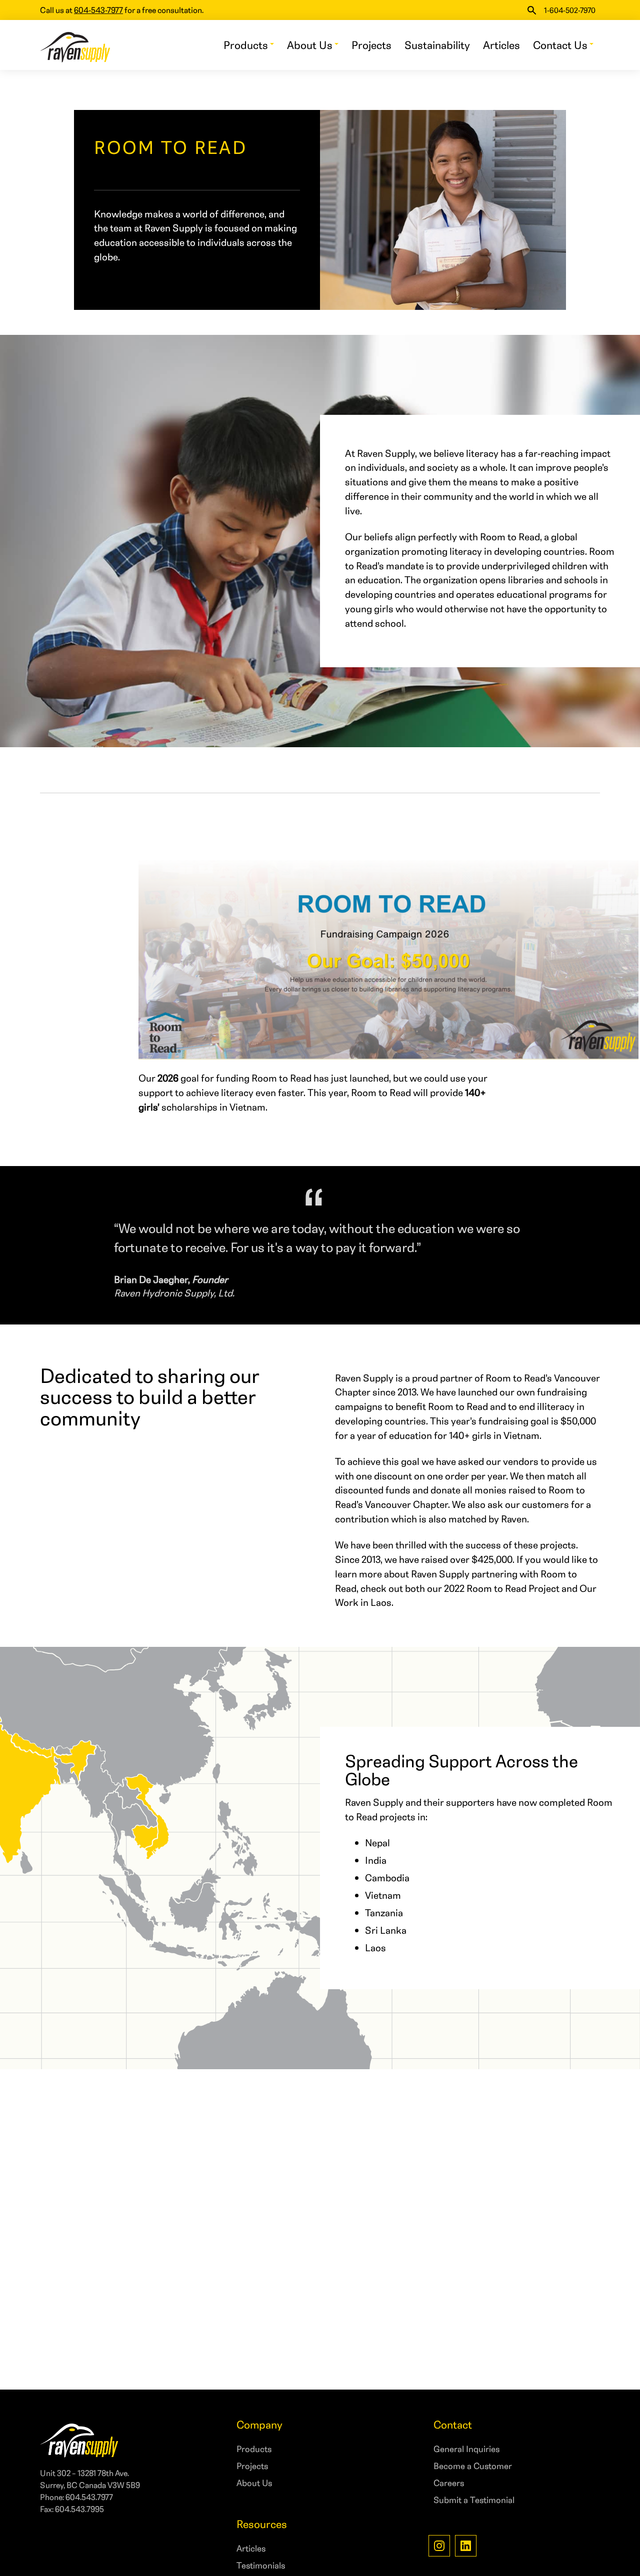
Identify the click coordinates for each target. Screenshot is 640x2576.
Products (246, 45)
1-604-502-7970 (570, 10)
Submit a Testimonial (474, 2500)
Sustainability (437, 45)
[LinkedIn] (466, 2546)
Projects (371, 45)
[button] (532, 10)
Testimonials (261, 2565)
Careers (449, 2483)
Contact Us (560, 45)
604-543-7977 (98, 10)
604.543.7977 (89, 2497)
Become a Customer (473, 2466)
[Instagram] (439, 2546)
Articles (501, 45)
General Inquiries (466, 2449)
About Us (310, 45)
